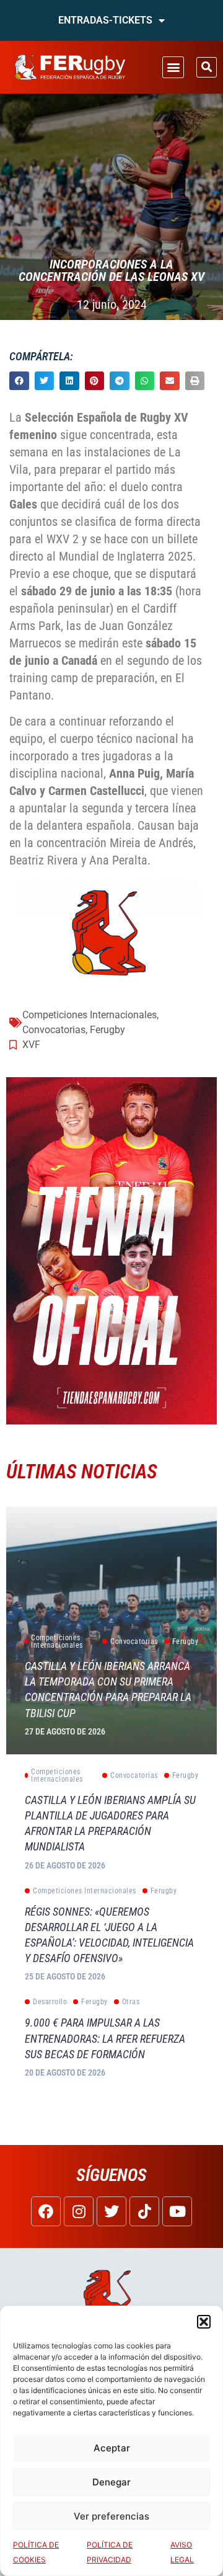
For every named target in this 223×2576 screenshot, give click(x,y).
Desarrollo (50, 2002)
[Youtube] (177, 2211)
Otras (131, 2002)
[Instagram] (79, 2211)
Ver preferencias (111, 2516)
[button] (204, 2322)
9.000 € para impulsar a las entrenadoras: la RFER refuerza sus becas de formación (105, 2038)
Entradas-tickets (105, 20)
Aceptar (112, 2448)
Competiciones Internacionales (90, 1015)
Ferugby (107, 1030)
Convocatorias (54, 1030)
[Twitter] (111, 2211)
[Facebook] (46, 2211)
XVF (31, 1045)
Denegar (111, 2482)
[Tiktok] (144, 2211)
